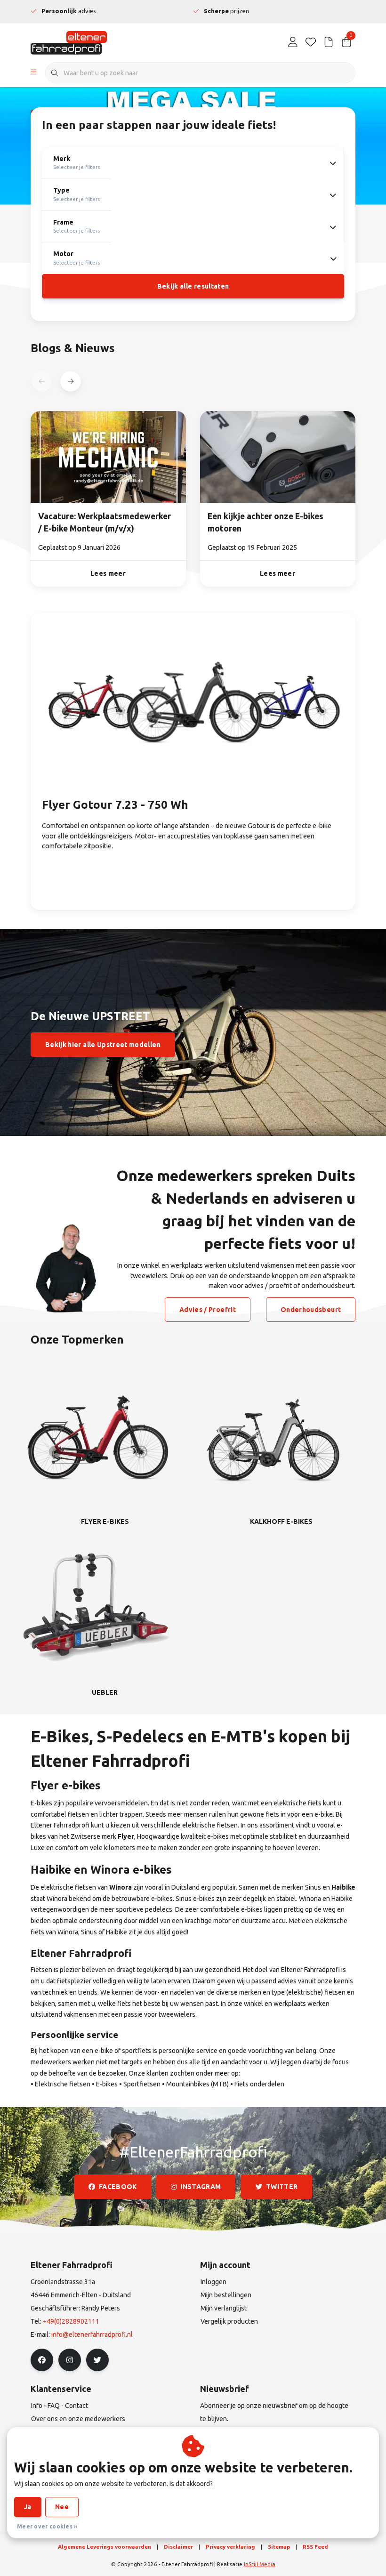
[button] (70, 381)
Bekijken (75, 875)
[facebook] (42, 2360)
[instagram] (70, 2360)
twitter (282, 2187)
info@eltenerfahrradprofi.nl (92, 2334)
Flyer (126, 1836)
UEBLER (105, 1692)
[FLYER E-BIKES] (96, 1436)
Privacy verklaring (230, 2547)
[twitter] (97, 2360)
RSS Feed (315, 2547)
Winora (121, 1887)
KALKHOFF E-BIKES (281, 1521)
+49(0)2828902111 (71, 2321)
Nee (62, 2507)
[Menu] (34, 73)
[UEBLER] (96, 1607)
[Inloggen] (293, 42)
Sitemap (279, 2547)
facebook (118, 2187)
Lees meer (108, 573)
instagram (201, 2187)
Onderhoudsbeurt (311, 1310)
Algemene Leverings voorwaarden (105, 2547)
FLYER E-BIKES (105, 1521)
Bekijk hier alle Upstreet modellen (103, 1045)
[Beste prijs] (329, 42)
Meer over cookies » (47, 2526)
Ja (28, 2507)
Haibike (343, 1887)
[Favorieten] (311, 42)
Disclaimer (178, 2547)
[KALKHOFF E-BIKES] (273, 1436)
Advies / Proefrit (208, 1310)
